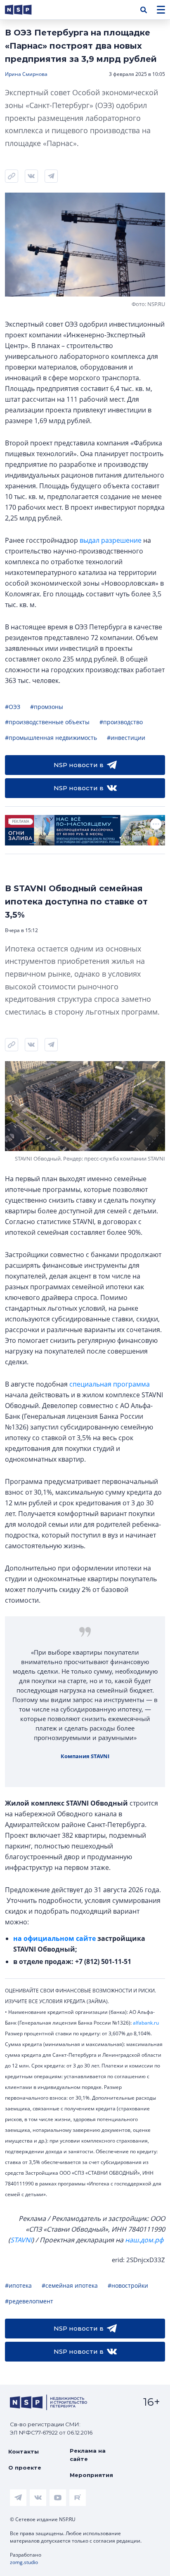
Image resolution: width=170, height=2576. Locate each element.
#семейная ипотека (70, 2285)
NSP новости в (79, 765)
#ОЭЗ (13, 707)
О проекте (25, 2468)
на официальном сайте (54, 1938)
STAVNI (21, 2240)
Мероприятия (91, 2475)
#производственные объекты (47, 722)
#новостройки (128, 2285)
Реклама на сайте (88, 2455)
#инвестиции (126, 738)
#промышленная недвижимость (51, 738)
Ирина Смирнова (26, 74)
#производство (121, 722)
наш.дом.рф (144, 2240)
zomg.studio (24, 2562)
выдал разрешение (111, 540)
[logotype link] (25, 10)
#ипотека (18, 2285)
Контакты (24, 2451)
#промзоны (47, 707)
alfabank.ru (146, 2023)
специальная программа (110, 1384)
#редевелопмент (29, 2301)
